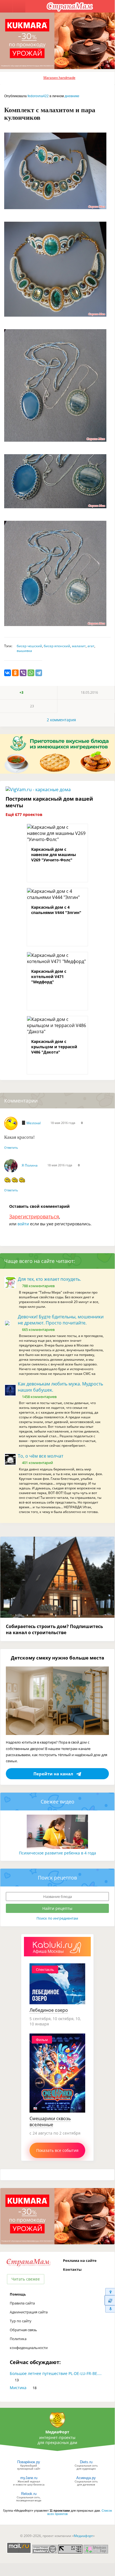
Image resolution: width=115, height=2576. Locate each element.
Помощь (18, 2294)
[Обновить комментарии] (110, 2300)
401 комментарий (37, 1463)
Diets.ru (86, 2462)
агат (91, 646)
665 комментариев (38, 1329)
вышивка (24, 651)
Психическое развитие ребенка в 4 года (58, 1853)
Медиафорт (83, 2536)
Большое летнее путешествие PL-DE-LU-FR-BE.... (56, 2373)
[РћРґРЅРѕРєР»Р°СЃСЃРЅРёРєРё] (15, 673)
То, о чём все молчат (41, 1456)
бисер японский (57, 646)
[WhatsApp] (31, 673)
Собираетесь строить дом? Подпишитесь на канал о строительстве (54, 1629)
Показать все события (57, 2150)
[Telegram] (39, 673)
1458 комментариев (39, 1397)
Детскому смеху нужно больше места (58, 1658)
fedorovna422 (38, 96)
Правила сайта (22, 2303)
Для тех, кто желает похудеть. (49, 1279)
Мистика (18, 2388)
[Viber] (23, 673)
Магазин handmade (59, 78)
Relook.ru (29, 2494)
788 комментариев (38, 1286)
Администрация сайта (29, 2312)
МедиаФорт (57, 2432)
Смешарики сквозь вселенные (50, 2122)
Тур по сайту (21, 2321)
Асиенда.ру (86, 2478)
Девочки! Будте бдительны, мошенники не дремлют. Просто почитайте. (61, 1320)
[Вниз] (110, 2309)
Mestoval (34, 1123)
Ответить (11, 1148)
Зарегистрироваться (34, 1216)
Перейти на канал (53, 1774)
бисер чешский (29, 646)
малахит (79, 646)
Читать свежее (26, 2279)
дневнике (72, 96)
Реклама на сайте (80, 2260)
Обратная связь (23, 2330)
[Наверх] (110, 2292)
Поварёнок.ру (29, 2462)
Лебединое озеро (49, 2010)
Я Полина (30, 1165)
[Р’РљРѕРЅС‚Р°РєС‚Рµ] (8, 673)
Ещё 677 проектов (24, 814)
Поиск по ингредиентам (57, 1918)
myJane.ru (29, 2478)
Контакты (72, 2269)
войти (23, 1224)
